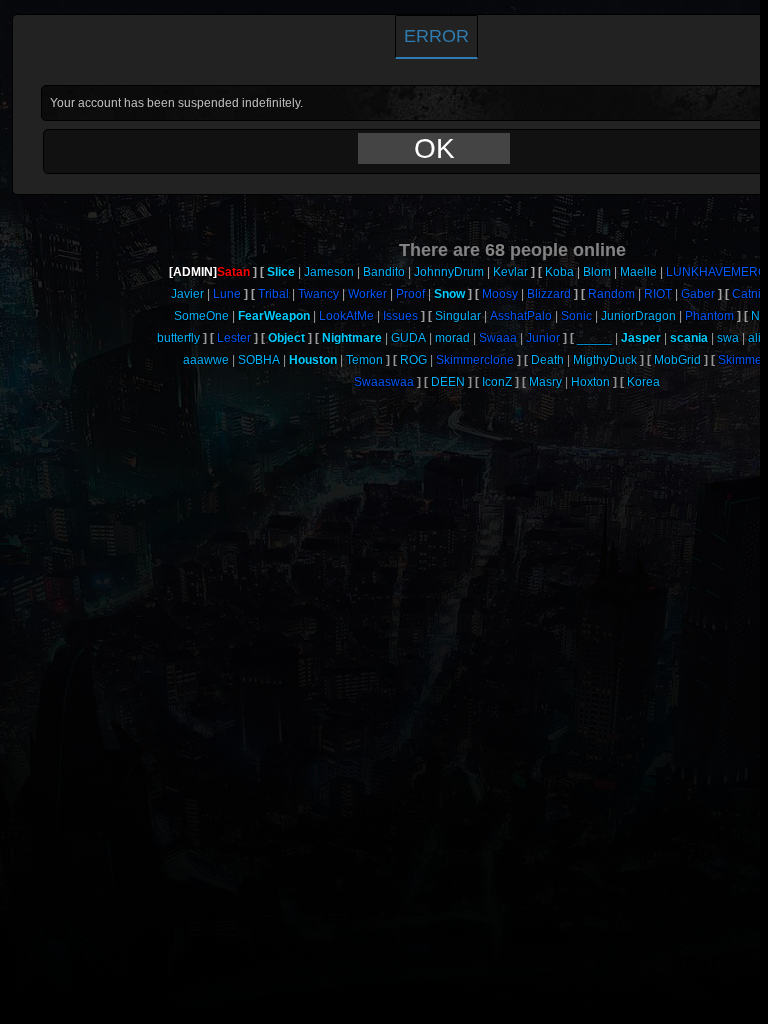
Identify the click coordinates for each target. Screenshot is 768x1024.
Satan (233, 272)
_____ (594, 338)
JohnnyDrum (449, 272)
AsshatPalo (521, 316)
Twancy (318, 294)
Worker (367, 294)
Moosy (500, 294)
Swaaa (498, 338)
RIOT (658, 294)
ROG (413, 360)
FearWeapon (274, 316)
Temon (364, 360)
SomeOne (201, 316)
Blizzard (549, 294)
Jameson (329, 272)
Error (436, 36)
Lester (234, 338)
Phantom (709, 316)
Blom (597, 272)
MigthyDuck (605, 360)
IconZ (497, 382)
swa (728, 338)
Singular (458, 316)
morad (452, 338)
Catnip (750, 294)
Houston (313, 360)
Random (611, 294)
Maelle (638, 272)
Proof (410, 294)
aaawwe (206, 360)
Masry (545, 382)
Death (547, 360)
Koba (559, 272)
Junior (543, 338)
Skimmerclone (475, 360)
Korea (643, 382)
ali (754, 338)
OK (434, 148)
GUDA (408, 338)
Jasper (641, 338)
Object (286, 338)
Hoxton (590, 382)
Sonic (576, 316)
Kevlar (510, 272)
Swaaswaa (384, 382)
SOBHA (259, 360)
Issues (400, 316)
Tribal (273, 294)
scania (689, 338)
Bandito (384, 272)
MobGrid (677, 360)
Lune (227, 294)
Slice (281, 272)
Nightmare (352, 338)
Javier (187, 294)
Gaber (698, 294)
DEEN (448, 382)
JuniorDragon (638, 316)
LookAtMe (346, 316)
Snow (449, 294)
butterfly (178, 338)
